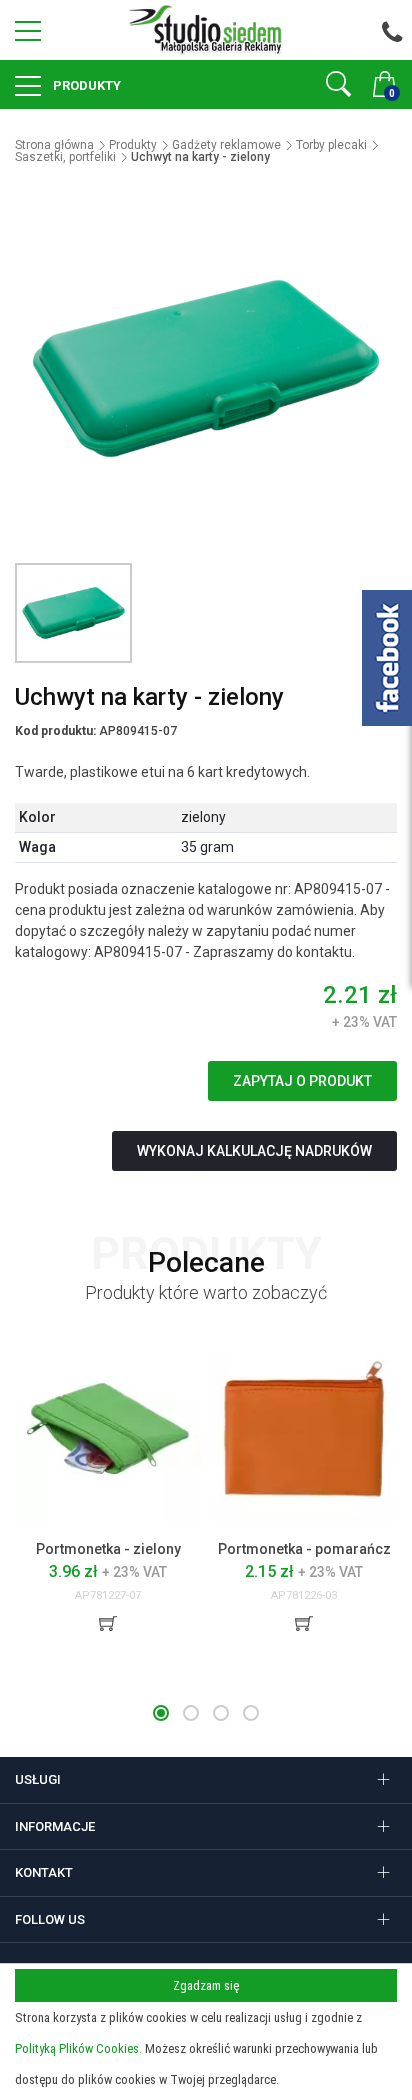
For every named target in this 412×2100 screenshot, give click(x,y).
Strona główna (54, 145)
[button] (161, 1713)
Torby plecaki (331, 145)
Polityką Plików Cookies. (78, 2048)
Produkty (85, 85)
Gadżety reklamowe (226, 145)
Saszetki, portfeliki (65, 157)
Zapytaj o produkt (302, 1081)
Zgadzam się (206, 1985)
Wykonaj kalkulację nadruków (254, 1151)
